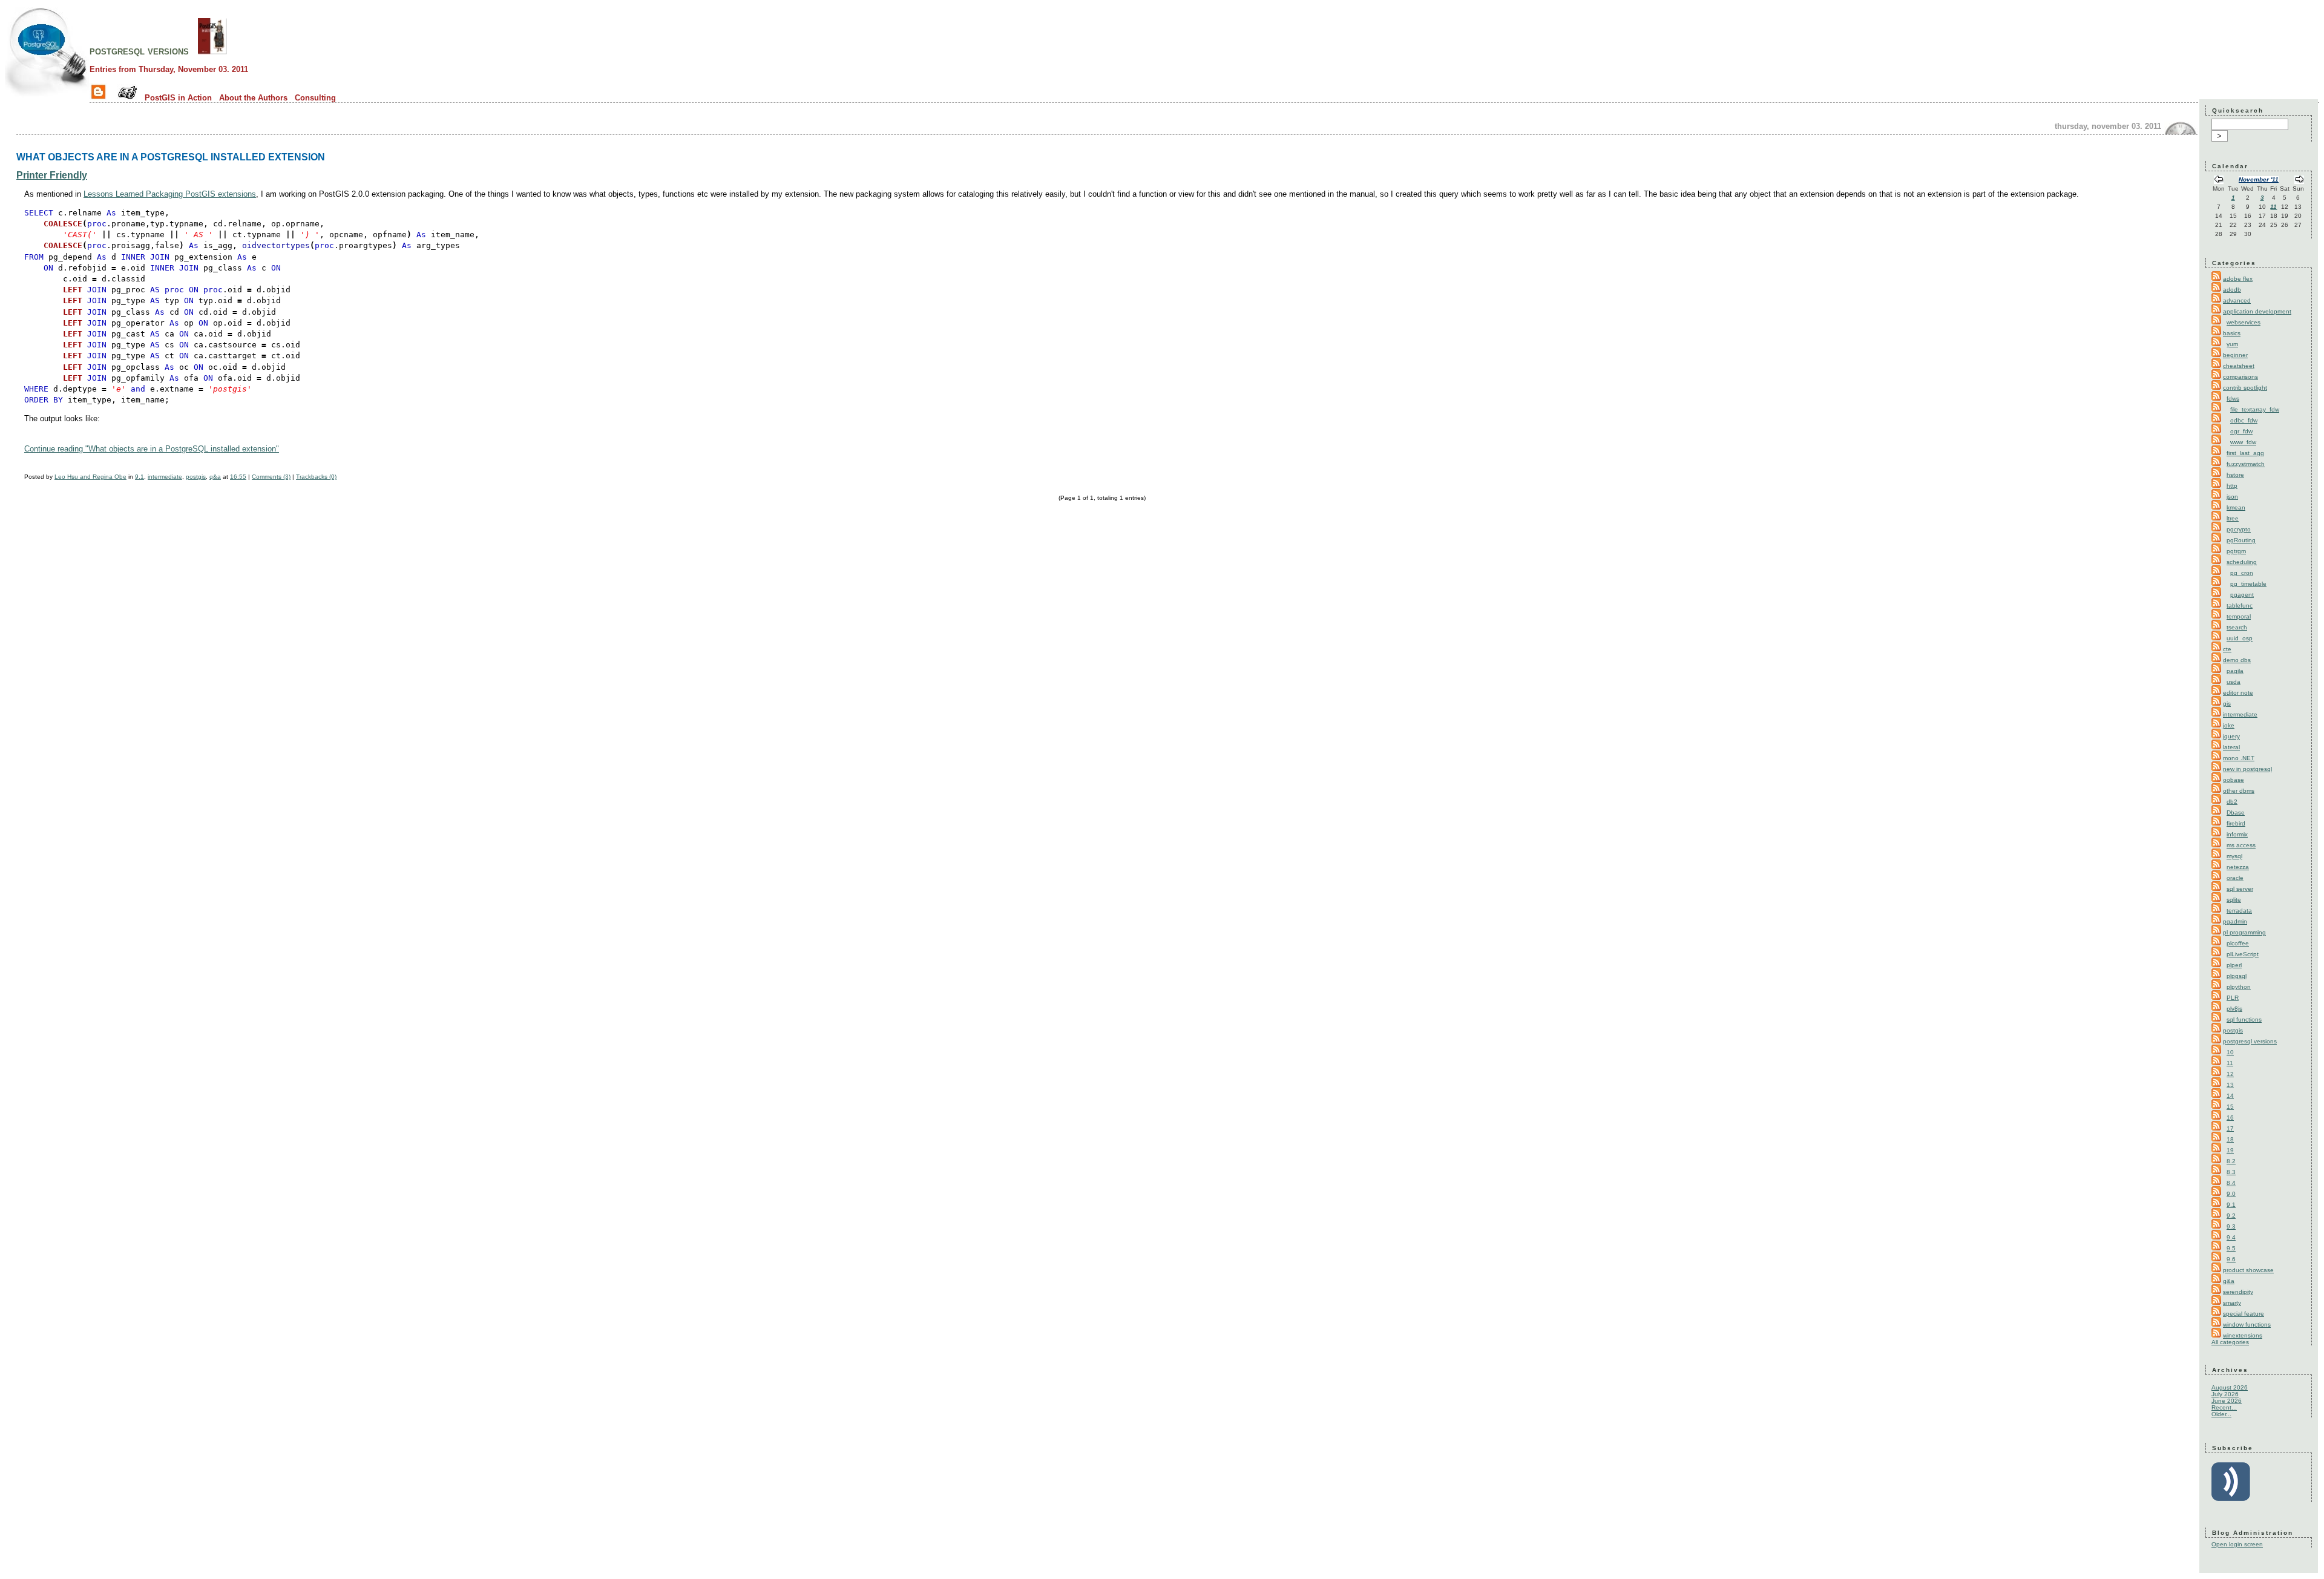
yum (2232, 344)
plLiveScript (2243, 954)
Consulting (315, 98)
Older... (2221, 1414)
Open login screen (2237, 1544)
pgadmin (2235, 921)
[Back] (2219, 181)
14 (2230, 1096)
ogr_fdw (2241, 431)
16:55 (238, 477)
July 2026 (2225, 1394)
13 (2230, 1085)
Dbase (2236, 812)
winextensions (2243, 1335)
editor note (2238, 693)
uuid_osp (2240, 638)
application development (2257, 311)
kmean (2236, 507)
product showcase (2248, 1270)
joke (2229, 725)
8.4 (2231, 1183)
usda (2234, 682)
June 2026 (2227, 1401)
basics (2232, 333)
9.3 (2231, 1226)
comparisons (2240, 377)
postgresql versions (139, 51)
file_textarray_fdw (2255, 409)
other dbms (2239, 791)
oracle (2235, 878)
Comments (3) (271, 477)
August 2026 (2230, 1387)
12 (2230, 1074)
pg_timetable (2248, 584)
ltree (2233, 518)
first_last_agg (2245, 453)
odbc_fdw (2244, 420)
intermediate (165, 477)
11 (2273, 207)
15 (2230, 1107)
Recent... (2224, 1407)
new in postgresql (2247, 769)
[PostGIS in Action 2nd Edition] (212, 51)
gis (2227, 704)
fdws (2233, 399)
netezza (2238, 867)
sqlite (2234, 900)
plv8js (2234, 1009)
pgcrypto (2239, 529)
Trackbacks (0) (316, 477)
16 (2230, 1118)
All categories (2230, 1342)
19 (2230, 1150)
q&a (215, 477)
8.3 (2231, 1172)
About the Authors (253, 98)
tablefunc (2240, 606)
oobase (2234, 780)
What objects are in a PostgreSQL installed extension (171, 157)
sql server (2240, 889)
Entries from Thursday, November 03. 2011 (169, 69)
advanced (2237, 300)
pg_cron (2242, 573)
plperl (2234, 965)
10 (2230, 1052)
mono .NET (2239, 758)
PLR (2233, 998)
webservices (2244, 322)
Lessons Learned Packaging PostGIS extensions (170, 194)
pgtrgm (2236, 551)
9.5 (2231, 1248)
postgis (196, 477)
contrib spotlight (2245, 388)
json (2232, 497)
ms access (2241, 845)
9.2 (2231, 1216)
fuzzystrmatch (2246, 464)
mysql (2234, 856)
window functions (2247, 1325)
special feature (2244, 1314)
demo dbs (2237, 660)
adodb (2232, 290)
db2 (2232, 802)
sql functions (2244, 1019)
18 (2230, 1139)
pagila (2235, 671)
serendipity (2238, 1292)
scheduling (2242, 562)
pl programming (2244, 932)
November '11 (2259, 179)
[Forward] (2299, 181)
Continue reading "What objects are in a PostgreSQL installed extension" (152, 449)
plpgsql (2237, 976)
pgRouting (2241, 540)
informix (2237, 834)
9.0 (2231, 1194)
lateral (2231, 747)
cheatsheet (2239, 366)
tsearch (2237, 627)
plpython (2239, 987)
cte (2227, 649)
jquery (2231, 736)
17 (2230, 1128)
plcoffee (2238, 943)
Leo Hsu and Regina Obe (90, 477)
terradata (2239, 911)
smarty (2232, 1303)
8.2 (2231, 1161)
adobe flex (2238, 279)
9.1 (140, 477)
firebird (2236, 823)
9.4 (2231, 1237)
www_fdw (2243, 442)
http (2232, 486)
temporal (2239, 616)
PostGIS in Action (178, 98)
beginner (2235, 355)
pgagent (2242, 595)
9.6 (2231, 1259)
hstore (2235, 475)
